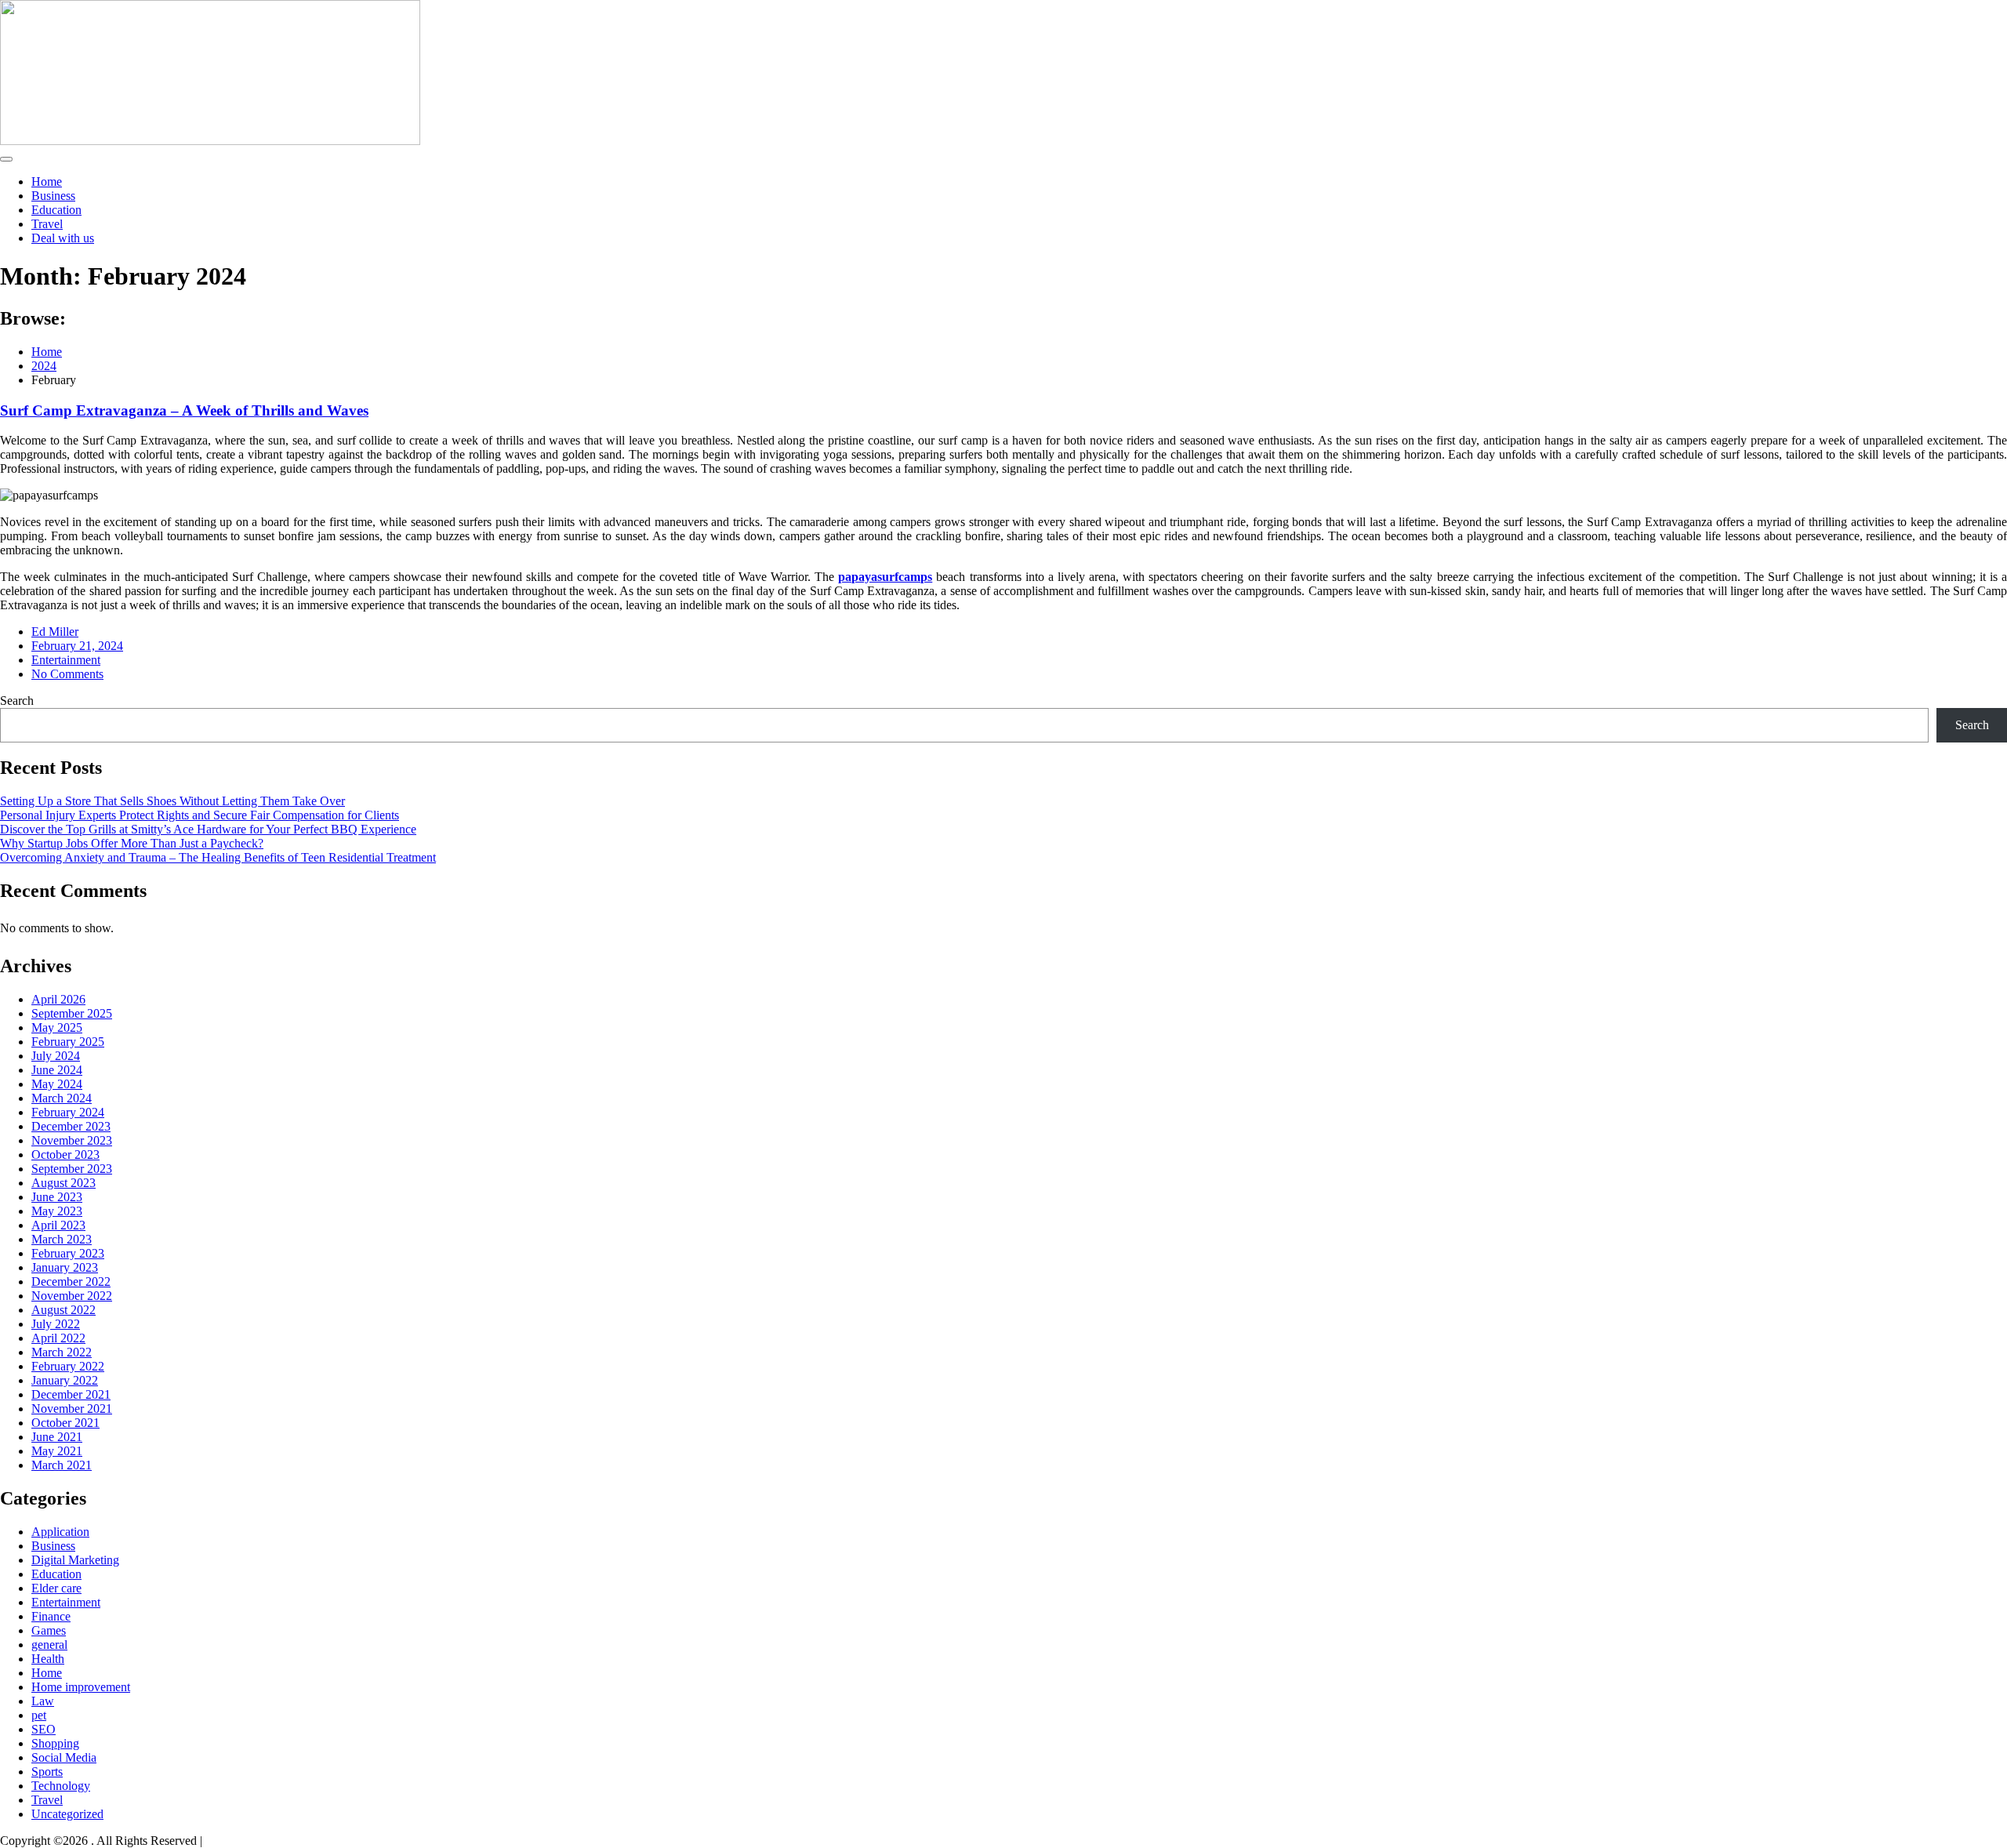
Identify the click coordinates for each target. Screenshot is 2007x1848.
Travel (47, 224)
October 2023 (65, 1155)
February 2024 (68, 1112)
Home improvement (81, 1687)
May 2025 (57, 1027)
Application (60, 1532)
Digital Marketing (75, 1560)
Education (56, 210)
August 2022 (64, 1310)
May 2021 (57, 1451)
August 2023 (64, 1183)
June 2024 (57, 1070)
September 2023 (72, 1169)
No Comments (67, 674)
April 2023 (58, 1225)
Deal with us (63, 238)
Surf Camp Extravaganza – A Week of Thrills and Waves (184, 410)
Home (47, 182)
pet (39, 1715)
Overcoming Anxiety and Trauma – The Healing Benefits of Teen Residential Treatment (218, 857)
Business (53, 196)
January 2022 (65, 1380)
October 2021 (65, 1423)
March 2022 (62, 1352)
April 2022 (58, 1338)
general (49, 1645)
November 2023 (72, 1140)
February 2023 (68, 1253)
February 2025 (68, 1042)
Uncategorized (67, 1814)
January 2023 (65, 1267)
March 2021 (62, 1465)
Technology (61, 1786)
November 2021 (72, 1409)
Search (17, 701)
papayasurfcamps (885, 577)
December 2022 (71, 1282)
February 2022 (68, 1366)
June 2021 (57, 1437)
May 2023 (57, 1211)
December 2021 (71, 1394)
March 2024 (62, 1098)
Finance (51, 1616)
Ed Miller (55, 632)
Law (43, 1701)
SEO (44, 1729)
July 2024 (56, 1056)
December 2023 (71, 1126)
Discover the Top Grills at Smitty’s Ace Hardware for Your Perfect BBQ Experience (208, 829)
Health (48, 1659)
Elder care (56, 1588)
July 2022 (56, 1324)
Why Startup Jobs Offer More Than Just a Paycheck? (132, 843)
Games (49, 1630)
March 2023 (62, 1239)
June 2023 (57, 1197)
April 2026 (58, 999)
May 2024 (57, 1084)
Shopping (55, 1743)
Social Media (64, 1757)
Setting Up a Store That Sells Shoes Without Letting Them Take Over (172, 801)
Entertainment (66, 660)
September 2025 (72, 1013)
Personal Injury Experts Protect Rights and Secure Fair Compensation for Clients (200, 815)
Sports (47, 1772)
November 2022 (72, 1296)
